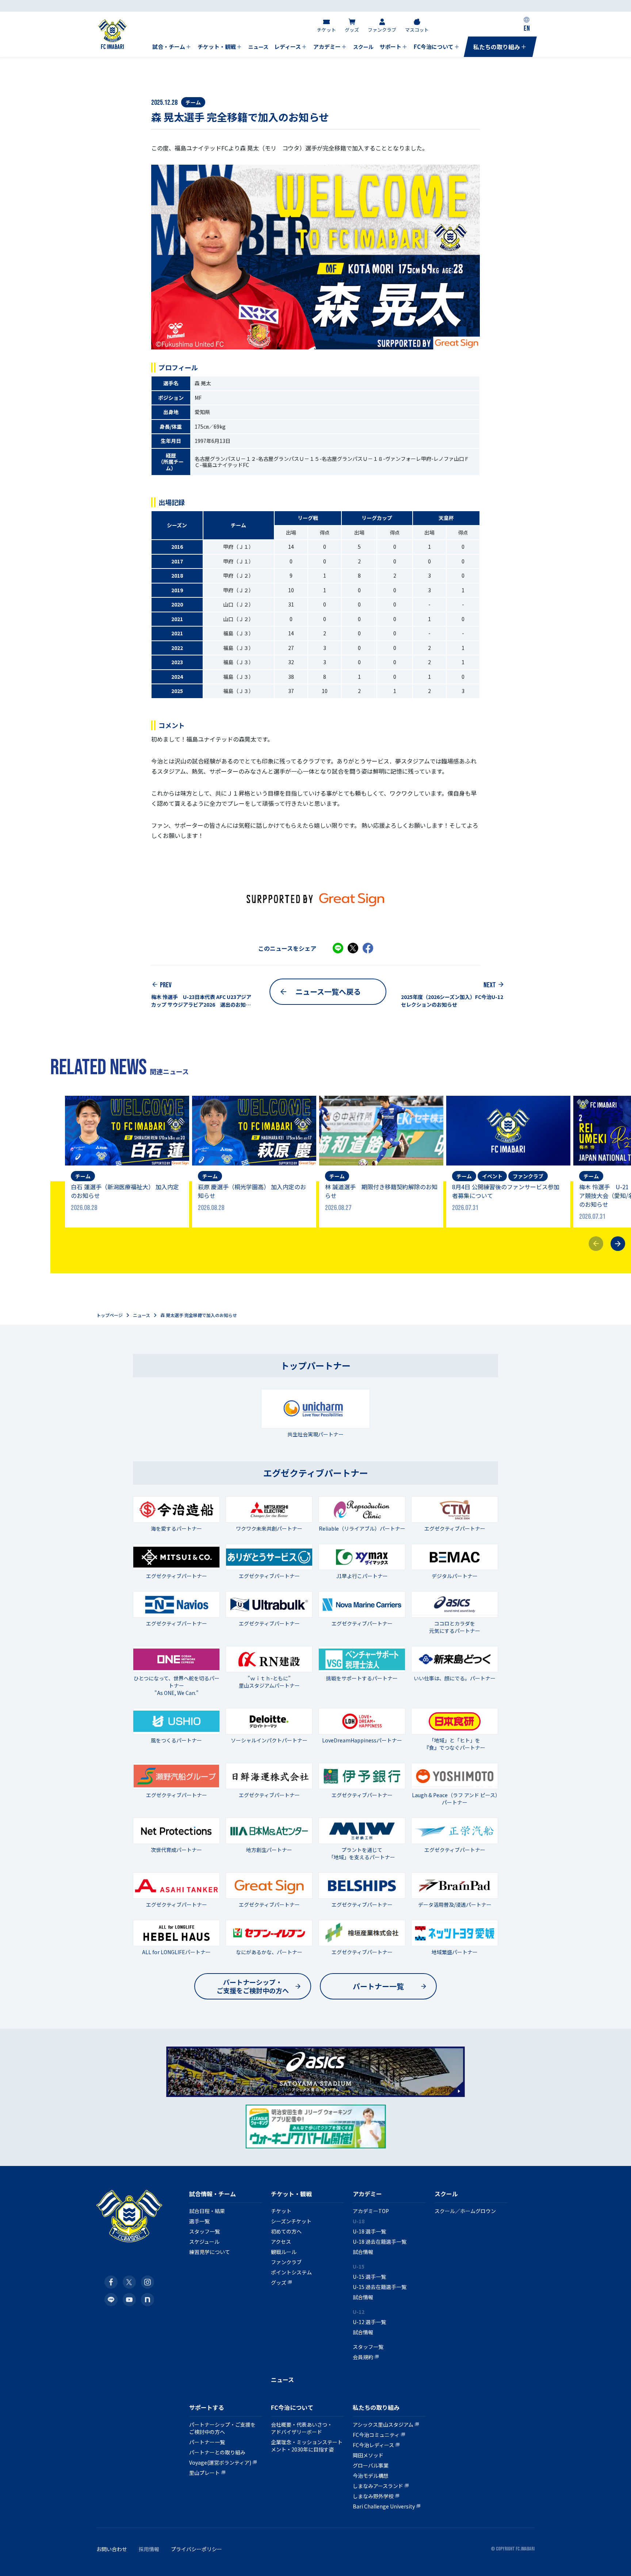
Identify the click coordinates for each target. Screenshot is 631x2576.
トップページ (110, 1315)
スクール (446, 2194)
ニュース (142, 1315)
